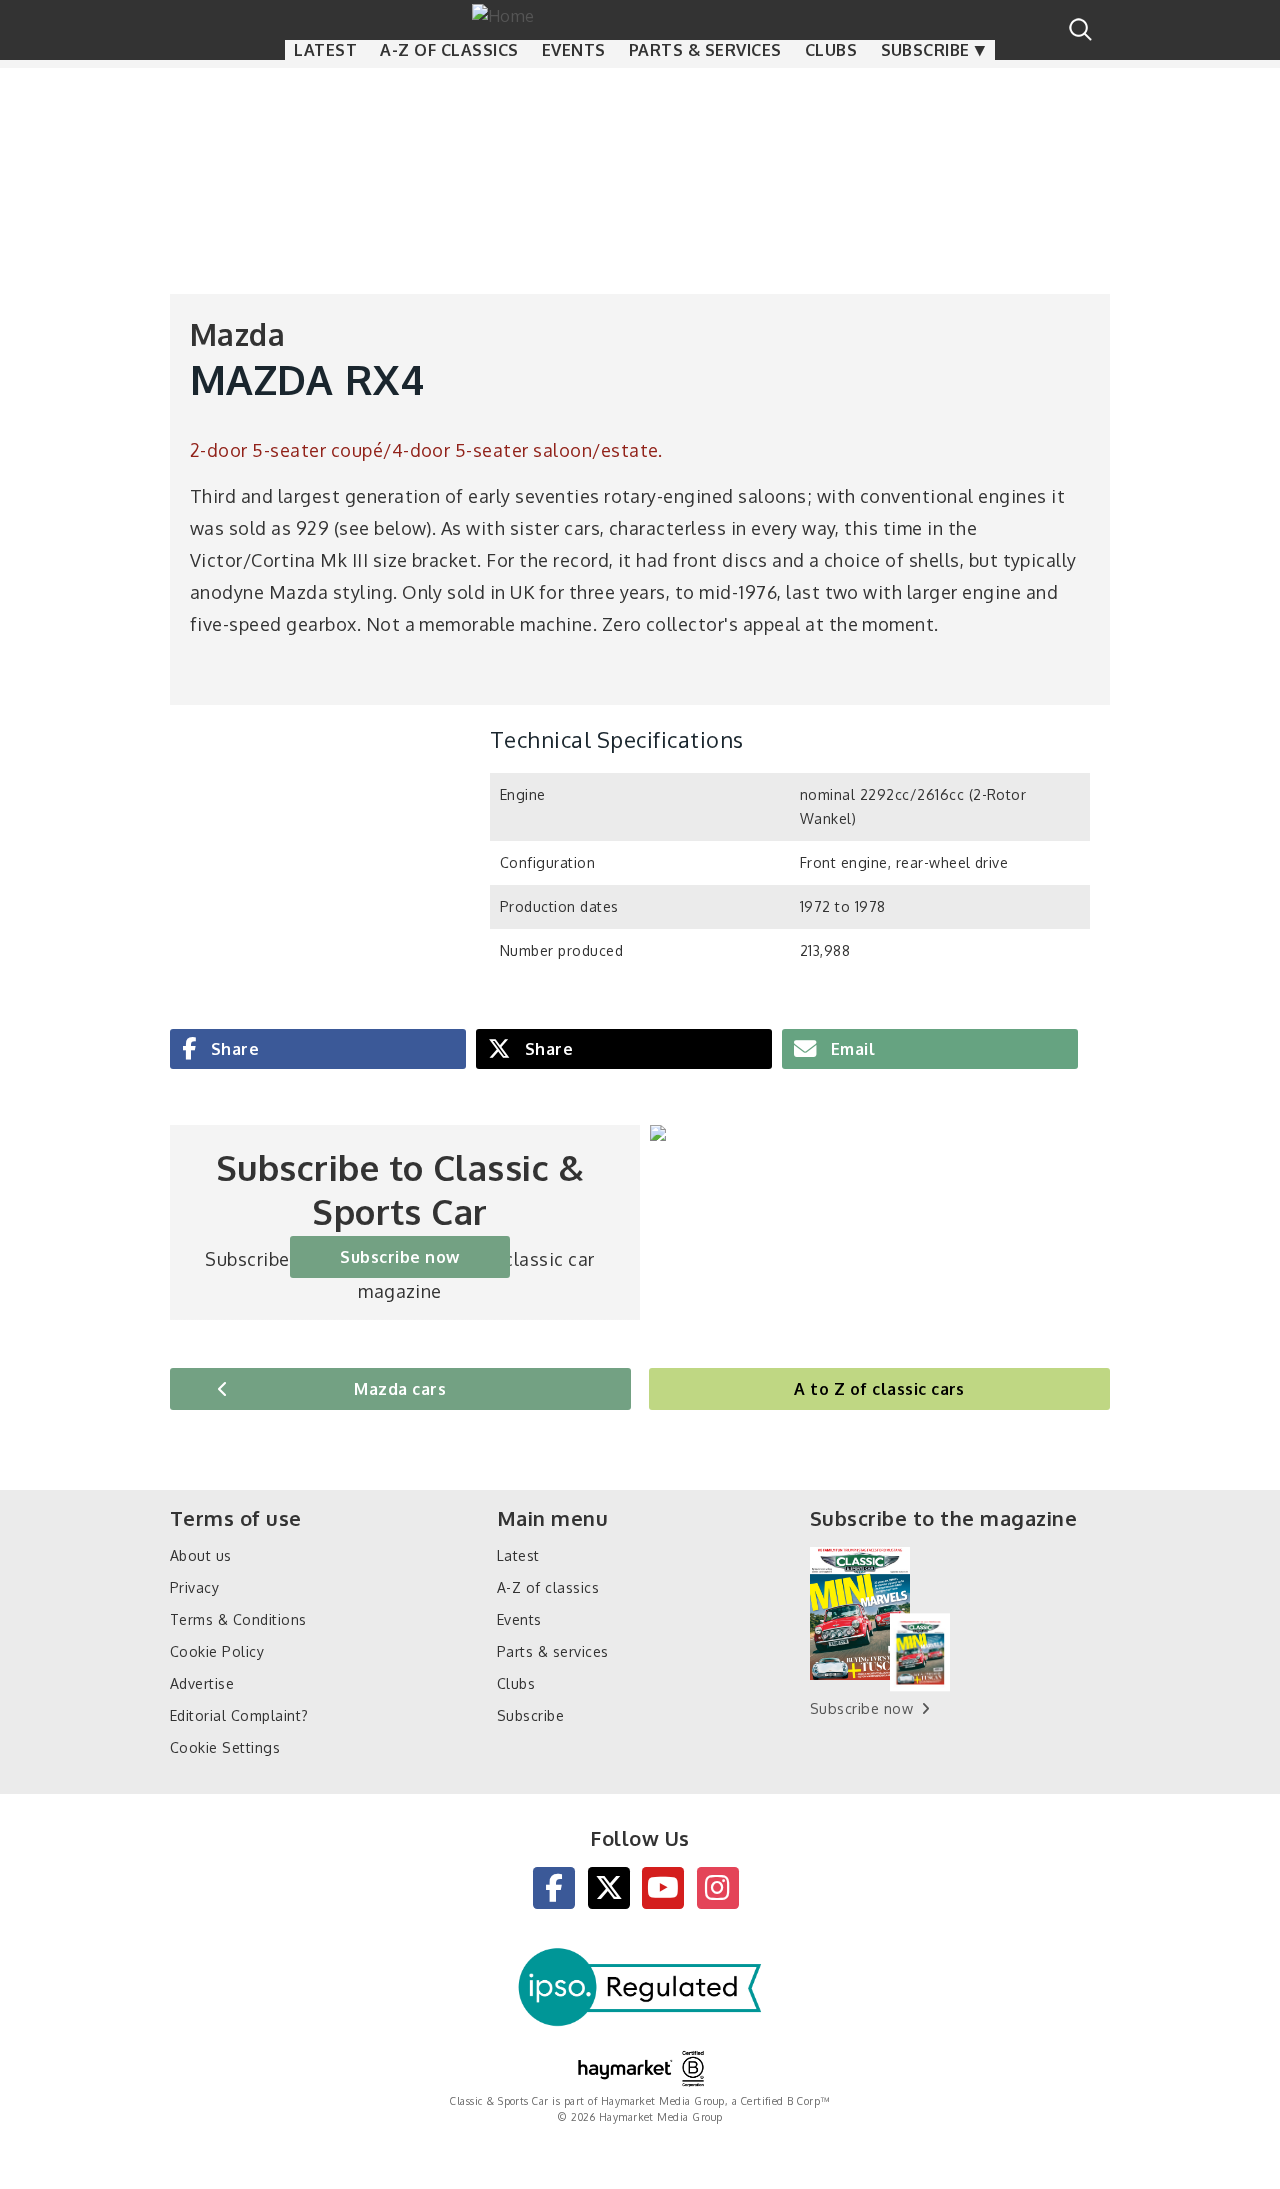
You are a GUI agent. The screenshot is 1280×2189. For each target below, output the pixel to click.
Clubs (831, 50)
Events (574, 50)
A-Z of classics (449, 50)
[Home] (640, 14)
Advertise (202, 1683)
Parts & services (705, 50)
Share (232, 1049)
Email (850, 1049)
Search (1080, 29)
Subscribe (925, 50)
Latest (325, 50)
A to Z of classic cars (879, 1389)
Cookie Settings (225, 1747)
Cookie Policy (217, 1651)
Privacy (194, 1587)
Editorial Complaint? (239, 1715)
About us (201, 1555)
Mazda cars (400, 1389)
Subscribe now (399, 1257)
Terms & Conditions (238, 1619)
